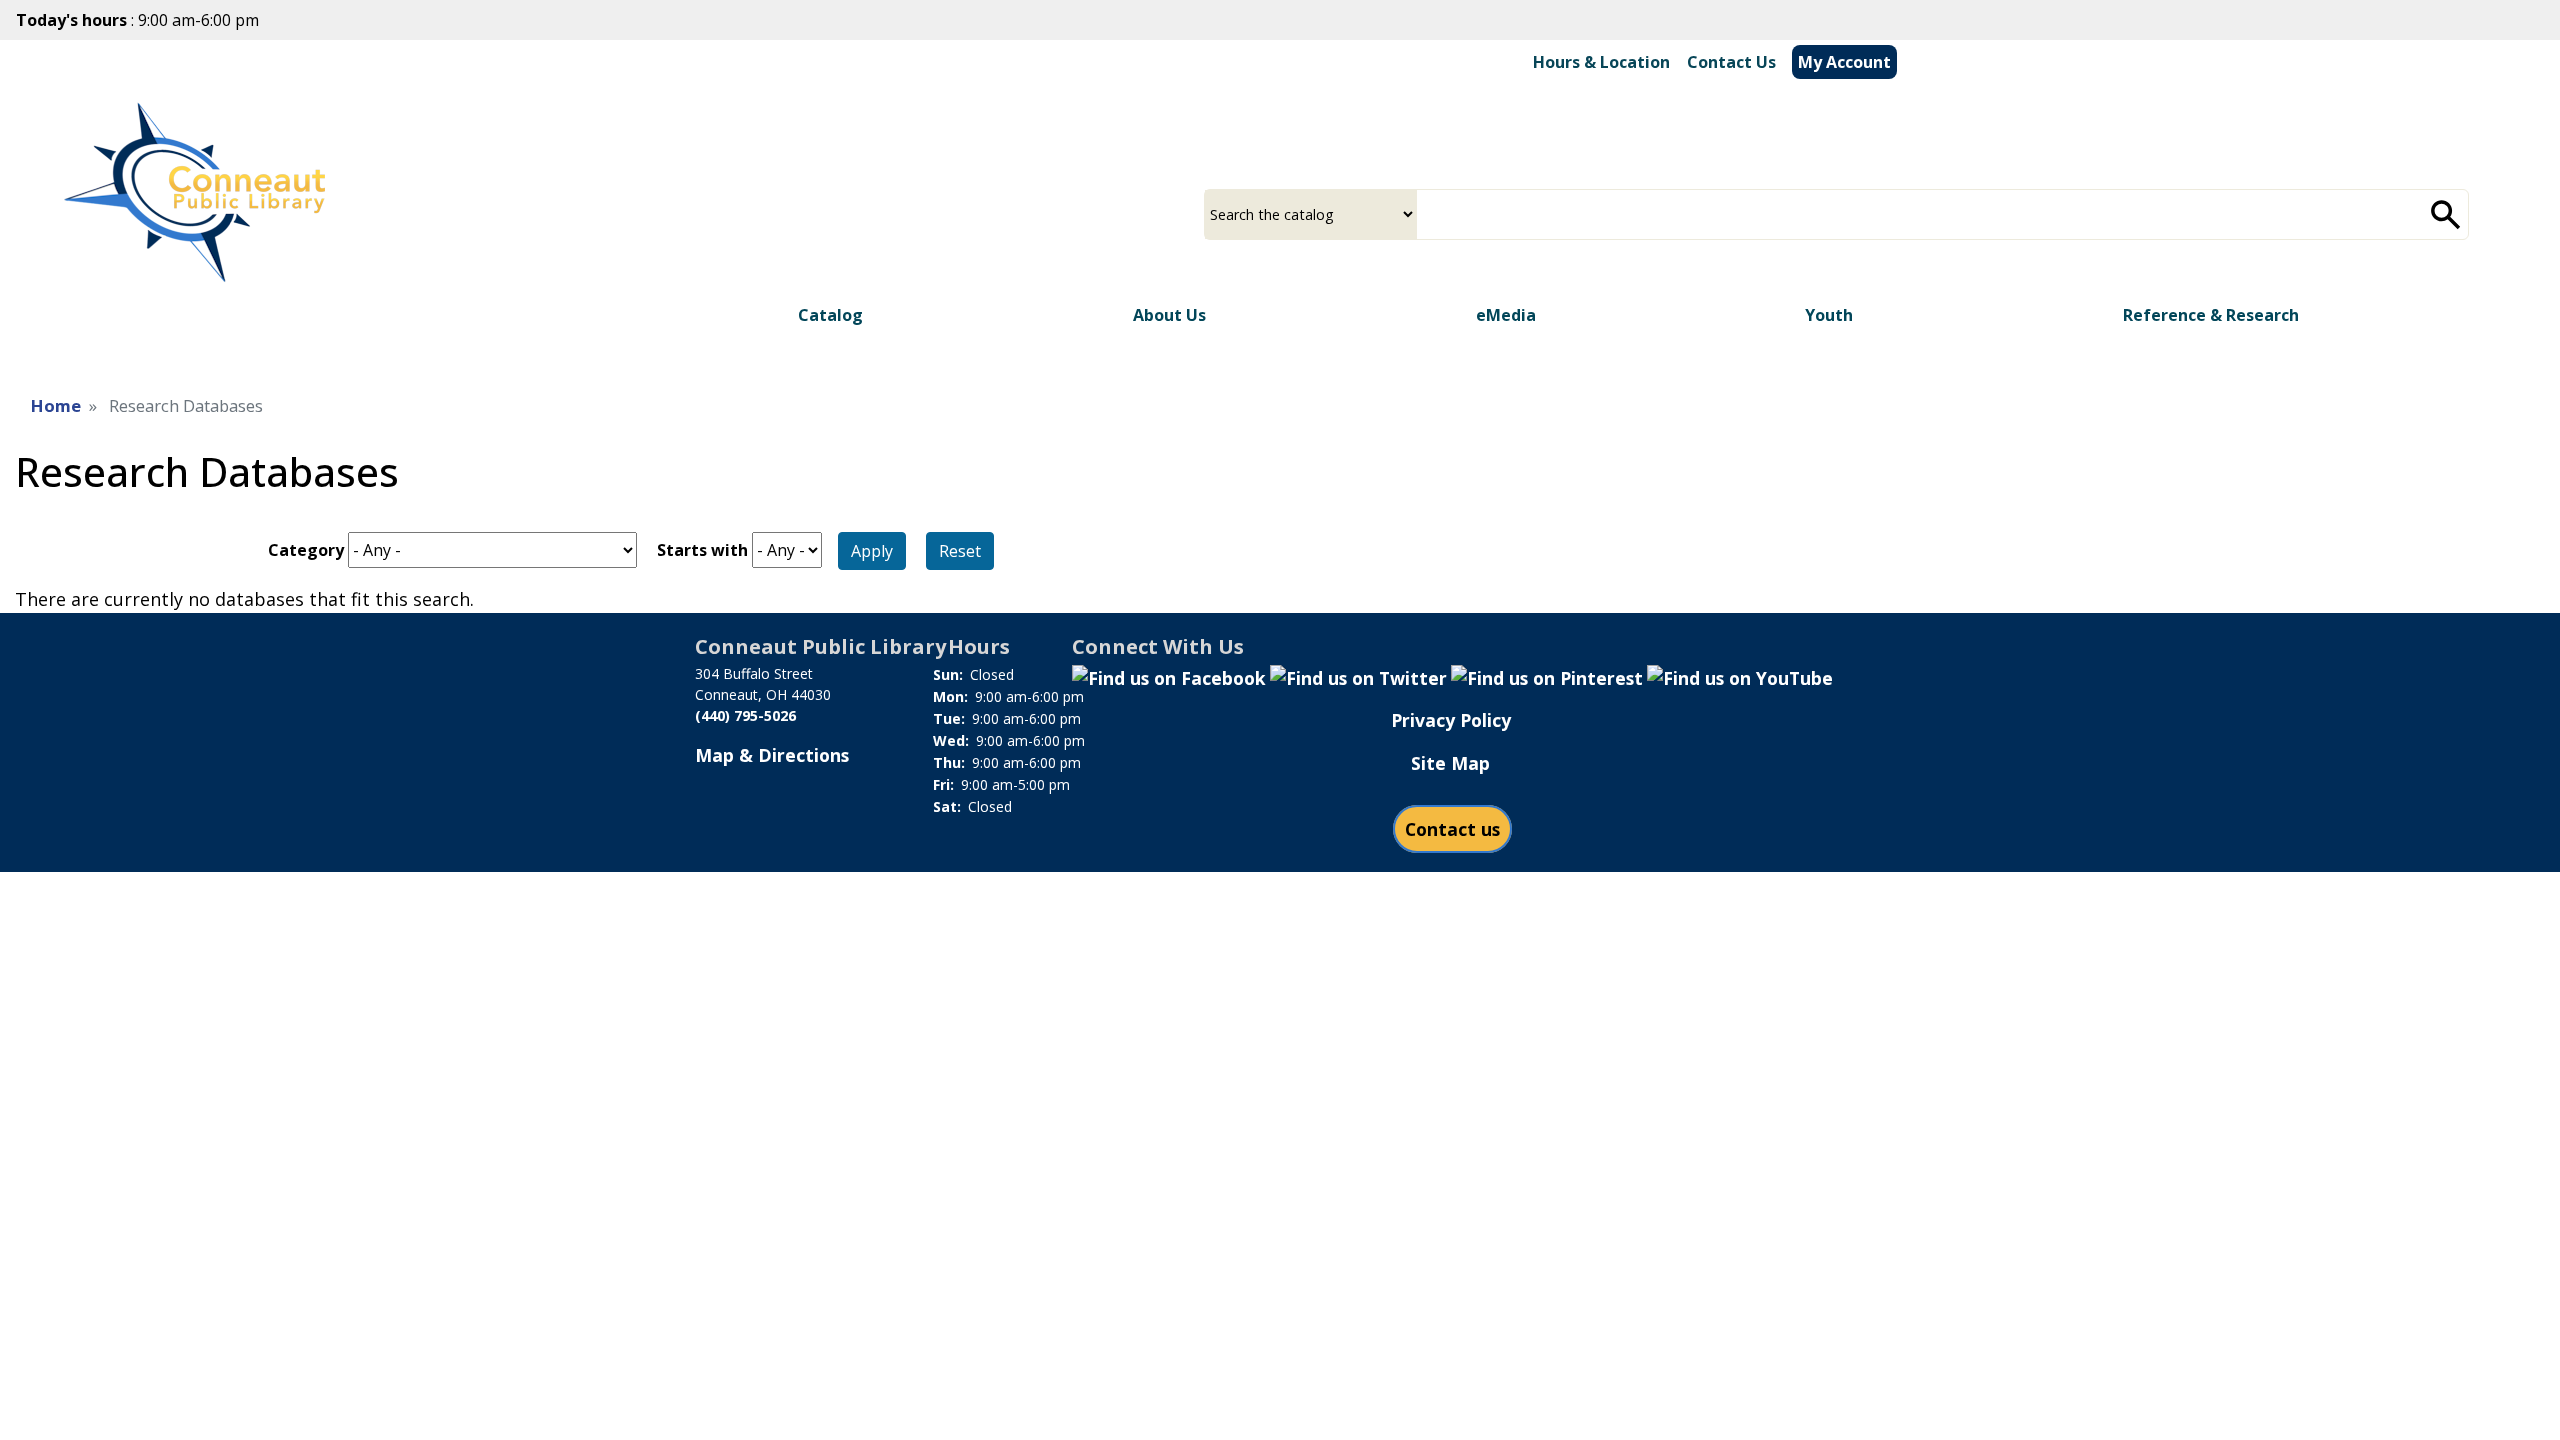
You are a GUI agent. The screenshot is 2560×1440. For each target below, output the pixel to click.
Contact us (1452, 829)
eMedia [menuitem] (1506, 315)
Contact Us (1731, 62)
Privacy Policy (1451, 720)
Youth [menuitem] (1829, 315)
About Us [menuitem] (1169, 315)
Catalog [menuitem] (830, 315)
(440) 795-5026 (745, 715)
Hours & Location (1601, 62)
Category (306, 550)
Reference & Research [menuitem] (2211, 315)
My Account (1844, 62)
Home (56, 405)
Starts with (702, 550)
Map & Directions (772, 755)
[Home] (207, 186)
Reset (960, 551)
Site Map (1450, 763)
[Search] (2446, 214)
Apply (872, 551)
